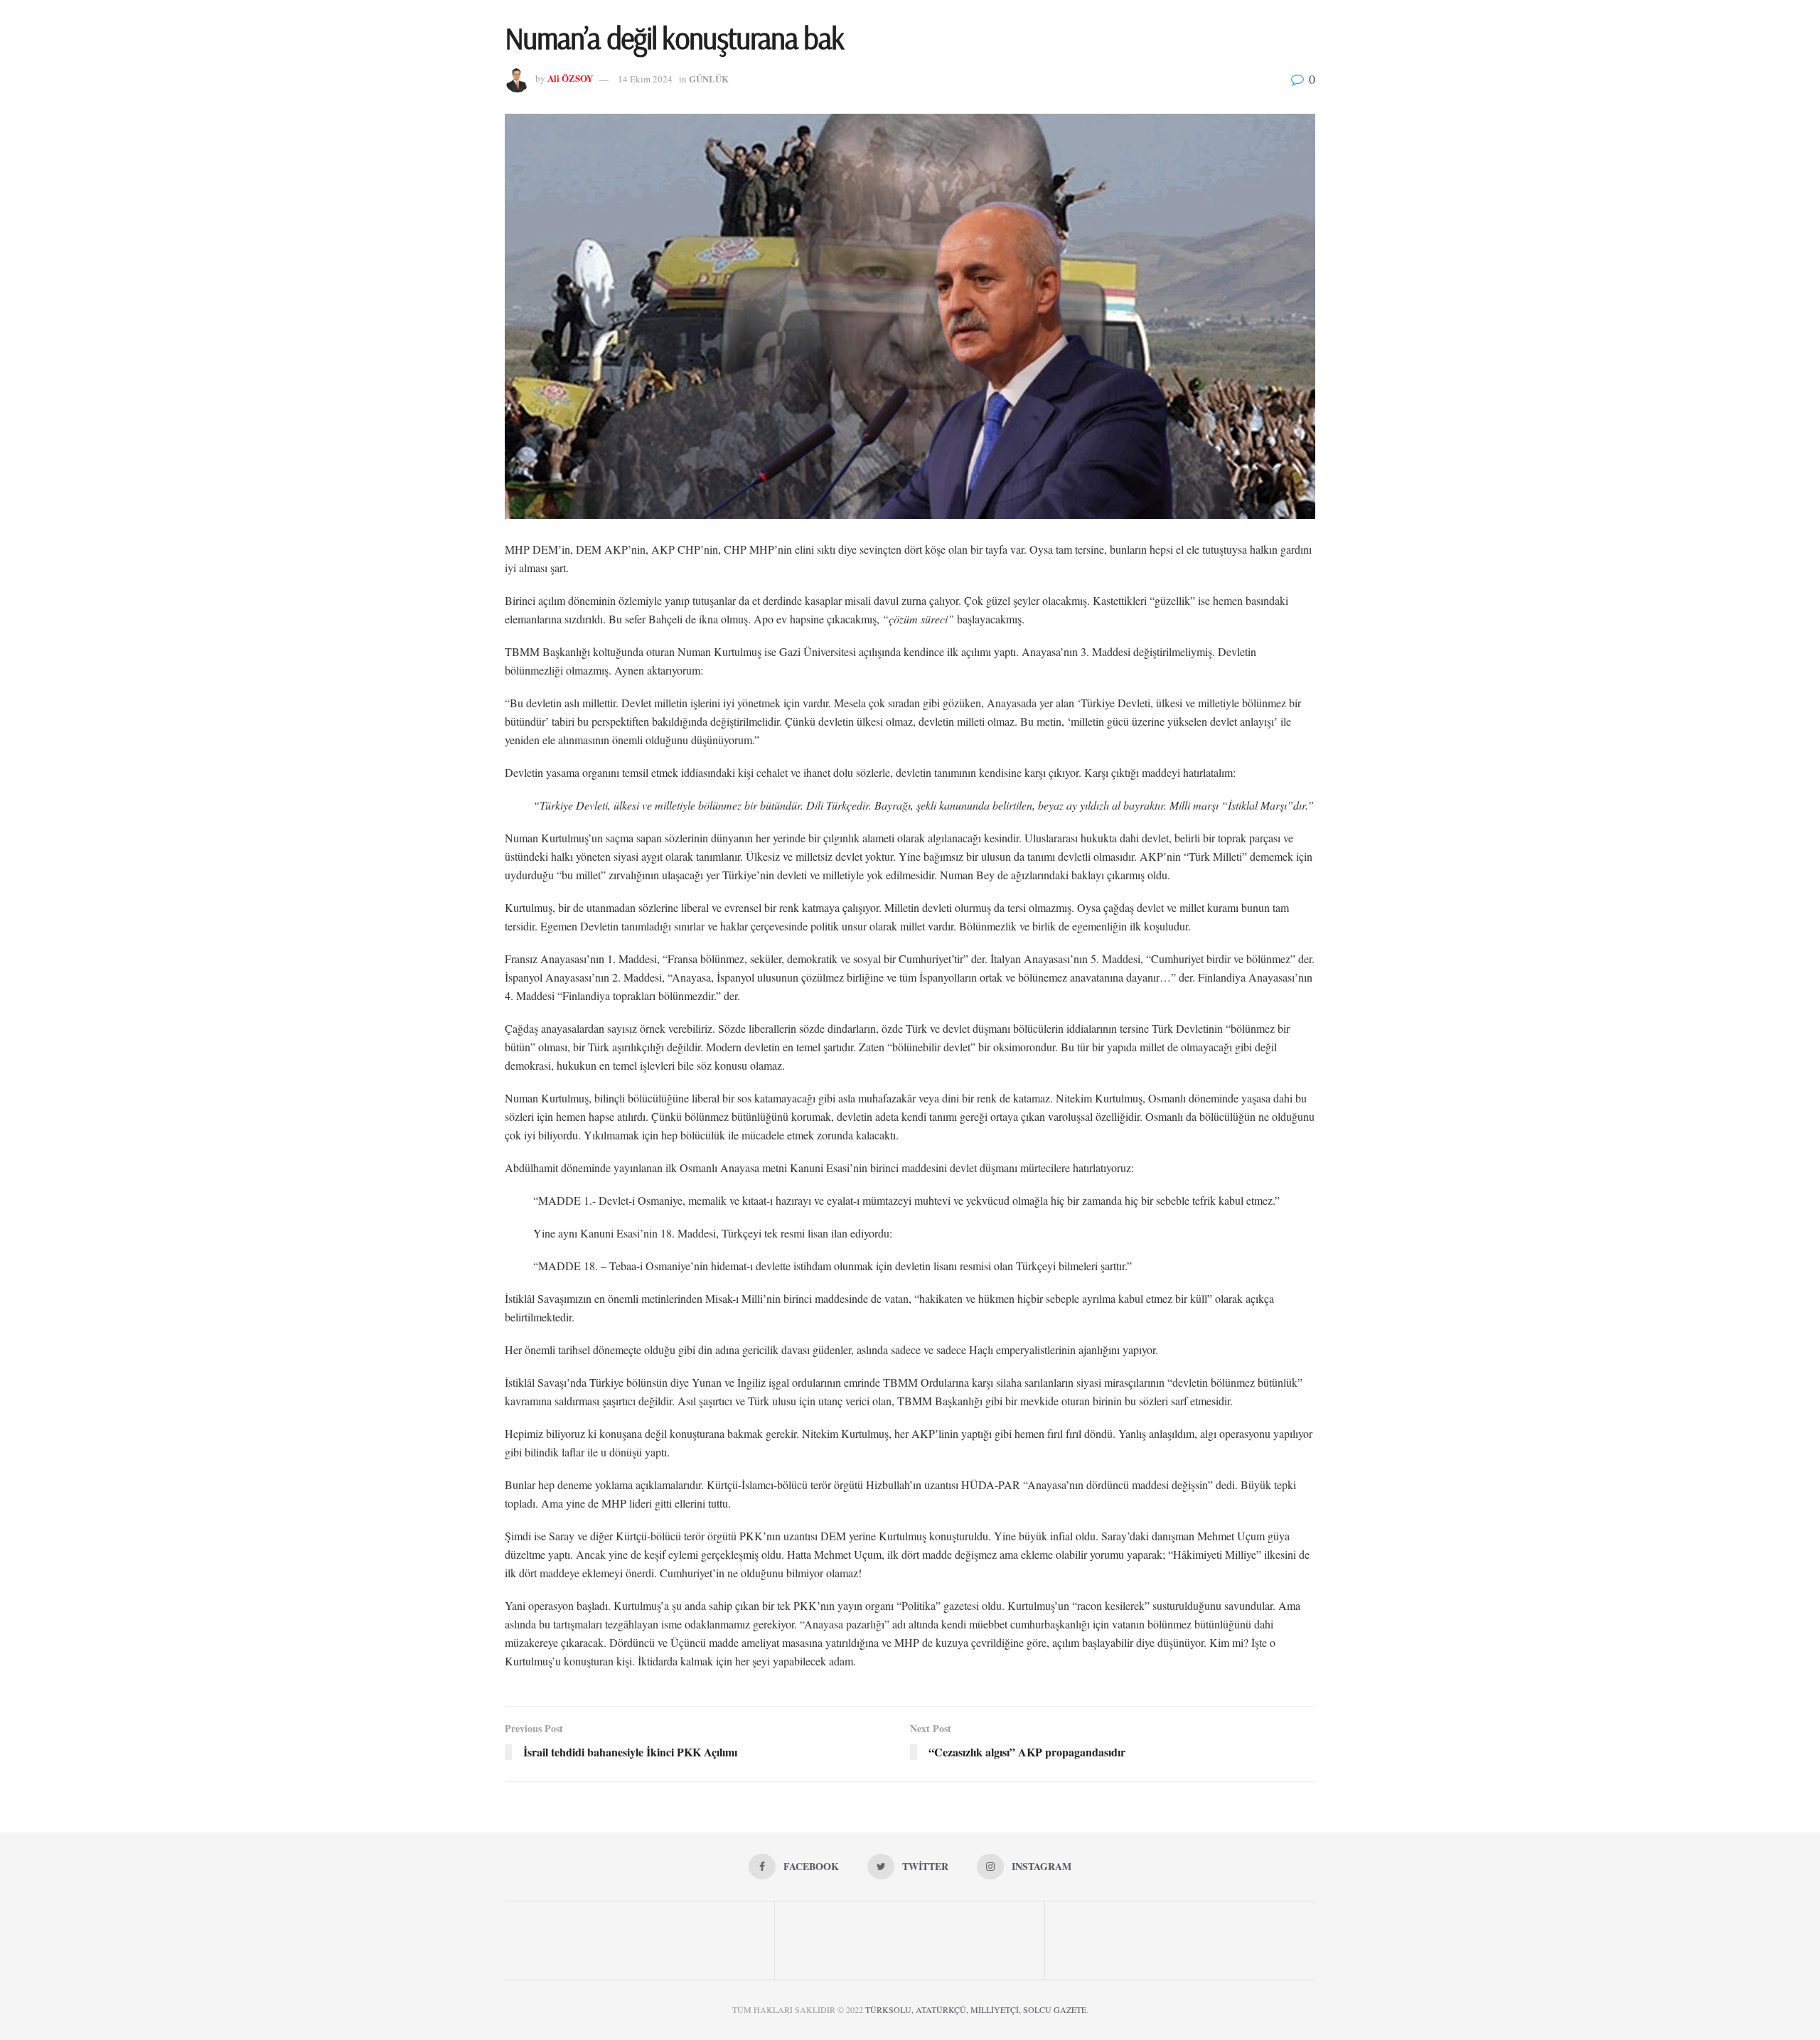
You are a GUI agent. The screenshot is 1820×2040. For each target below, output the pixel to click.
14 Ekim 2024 (645, 79)
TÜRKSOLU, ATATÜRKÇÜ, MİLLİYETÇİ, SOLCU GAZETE (976, 2009)
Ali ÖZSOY (570, 79)
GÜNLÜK (709, 79)
